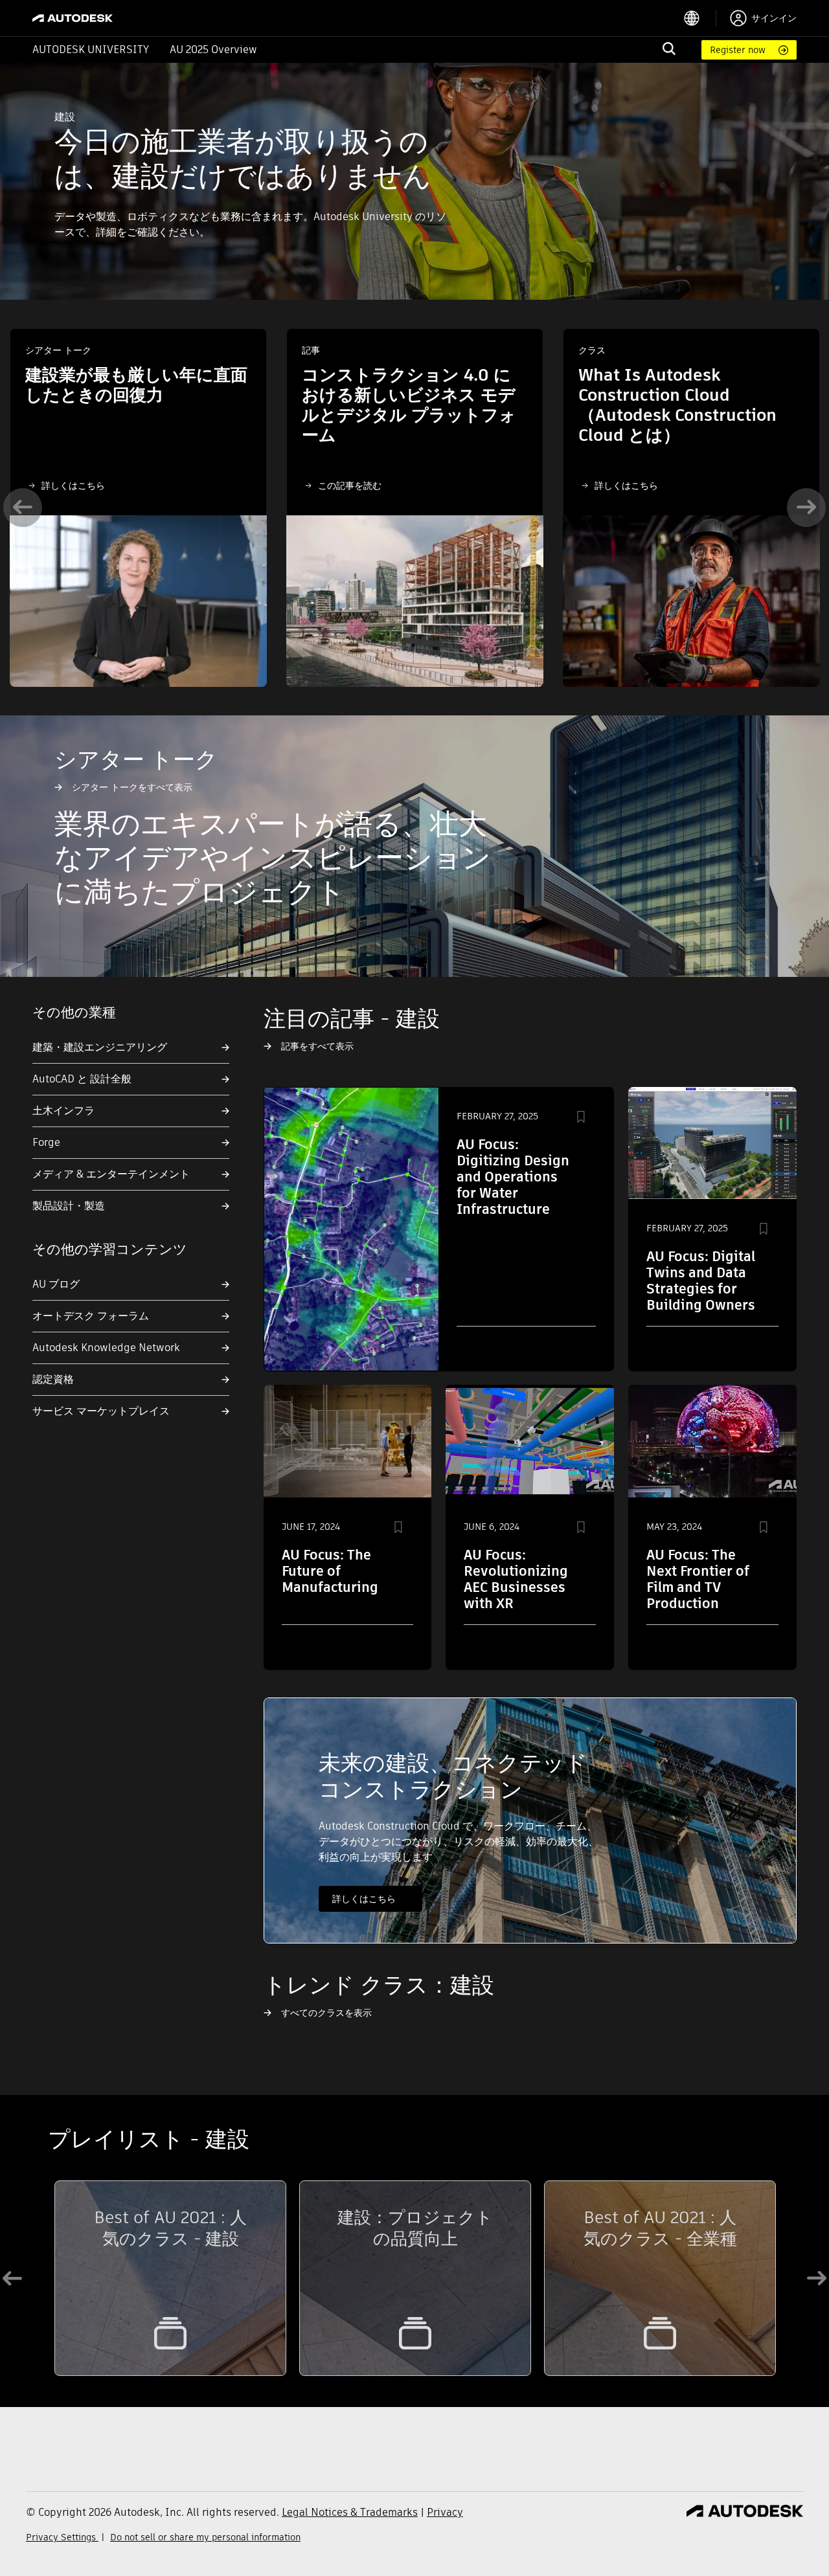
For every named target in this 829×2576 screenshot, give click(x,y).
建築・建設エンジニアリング (100, 1047)
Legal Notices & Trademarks (350, 2512)
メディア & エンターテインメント (111, 1174)
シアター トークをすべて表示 (132, 787)
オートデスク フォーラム (91, 1316)
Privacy (445, 2512)
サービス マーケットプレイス (101, 1411)
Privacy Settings (62, 2537)
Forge (46, 1142)
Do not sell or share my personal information (205, 2537)
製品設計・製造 (69, 1206)
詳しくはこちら (73, 486)
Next (806, 508)
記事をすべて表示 (317, 1046)
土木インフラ (63, 1111)
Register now (738, 50)
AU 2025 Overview (213, 50)
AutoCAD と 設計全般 (82, 1079)
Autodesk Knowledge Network (106, 1348)
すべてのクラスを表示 (326, 2013)
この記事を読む (350, 486)
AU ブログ (56, 1284)
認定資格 (53, 1379)
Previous (23, 508)
